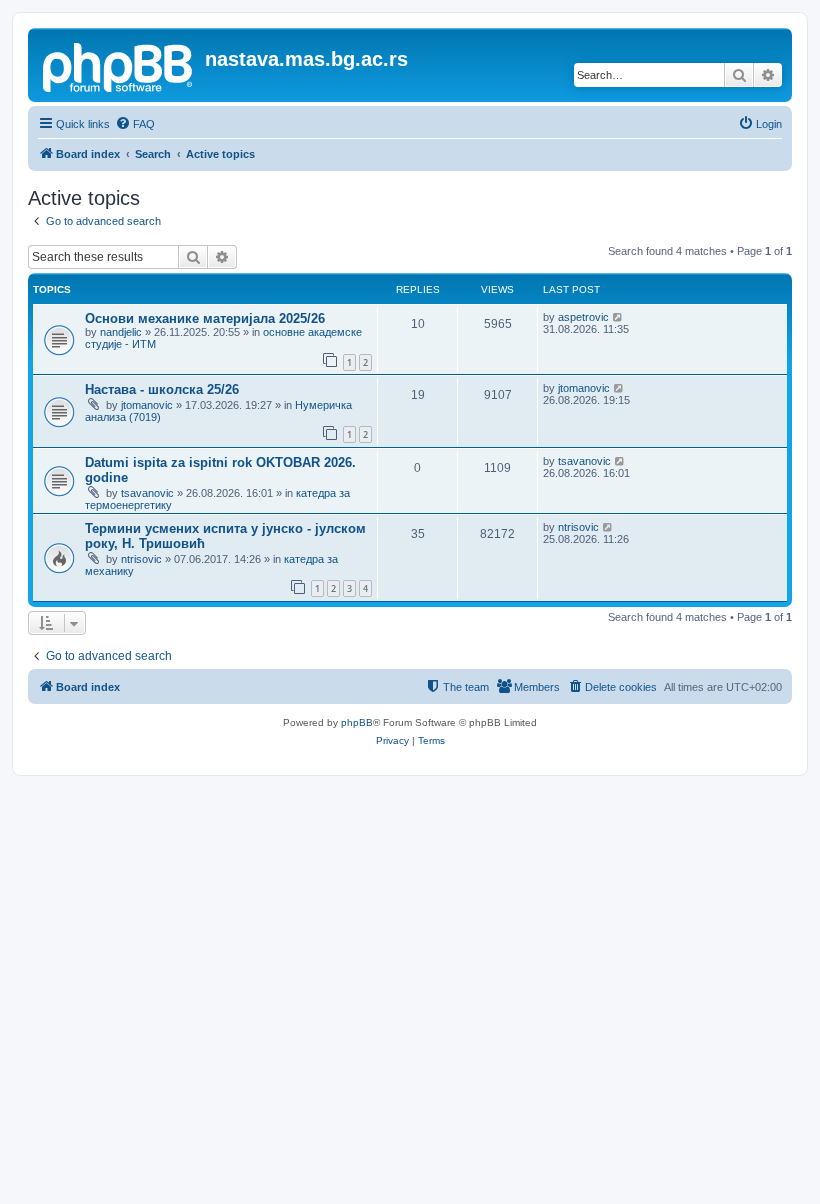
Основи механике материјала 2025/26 (205, 318)
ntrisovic (141, 559)
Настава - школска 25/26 (162, 389)
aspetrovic (583, 317)
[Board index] (119, 65)
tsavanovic (147, 493)
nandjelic (121, 332)
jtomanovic (147, 405)
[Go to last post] (618, 317)
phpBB (357, 722)
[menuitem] (135, 124)
